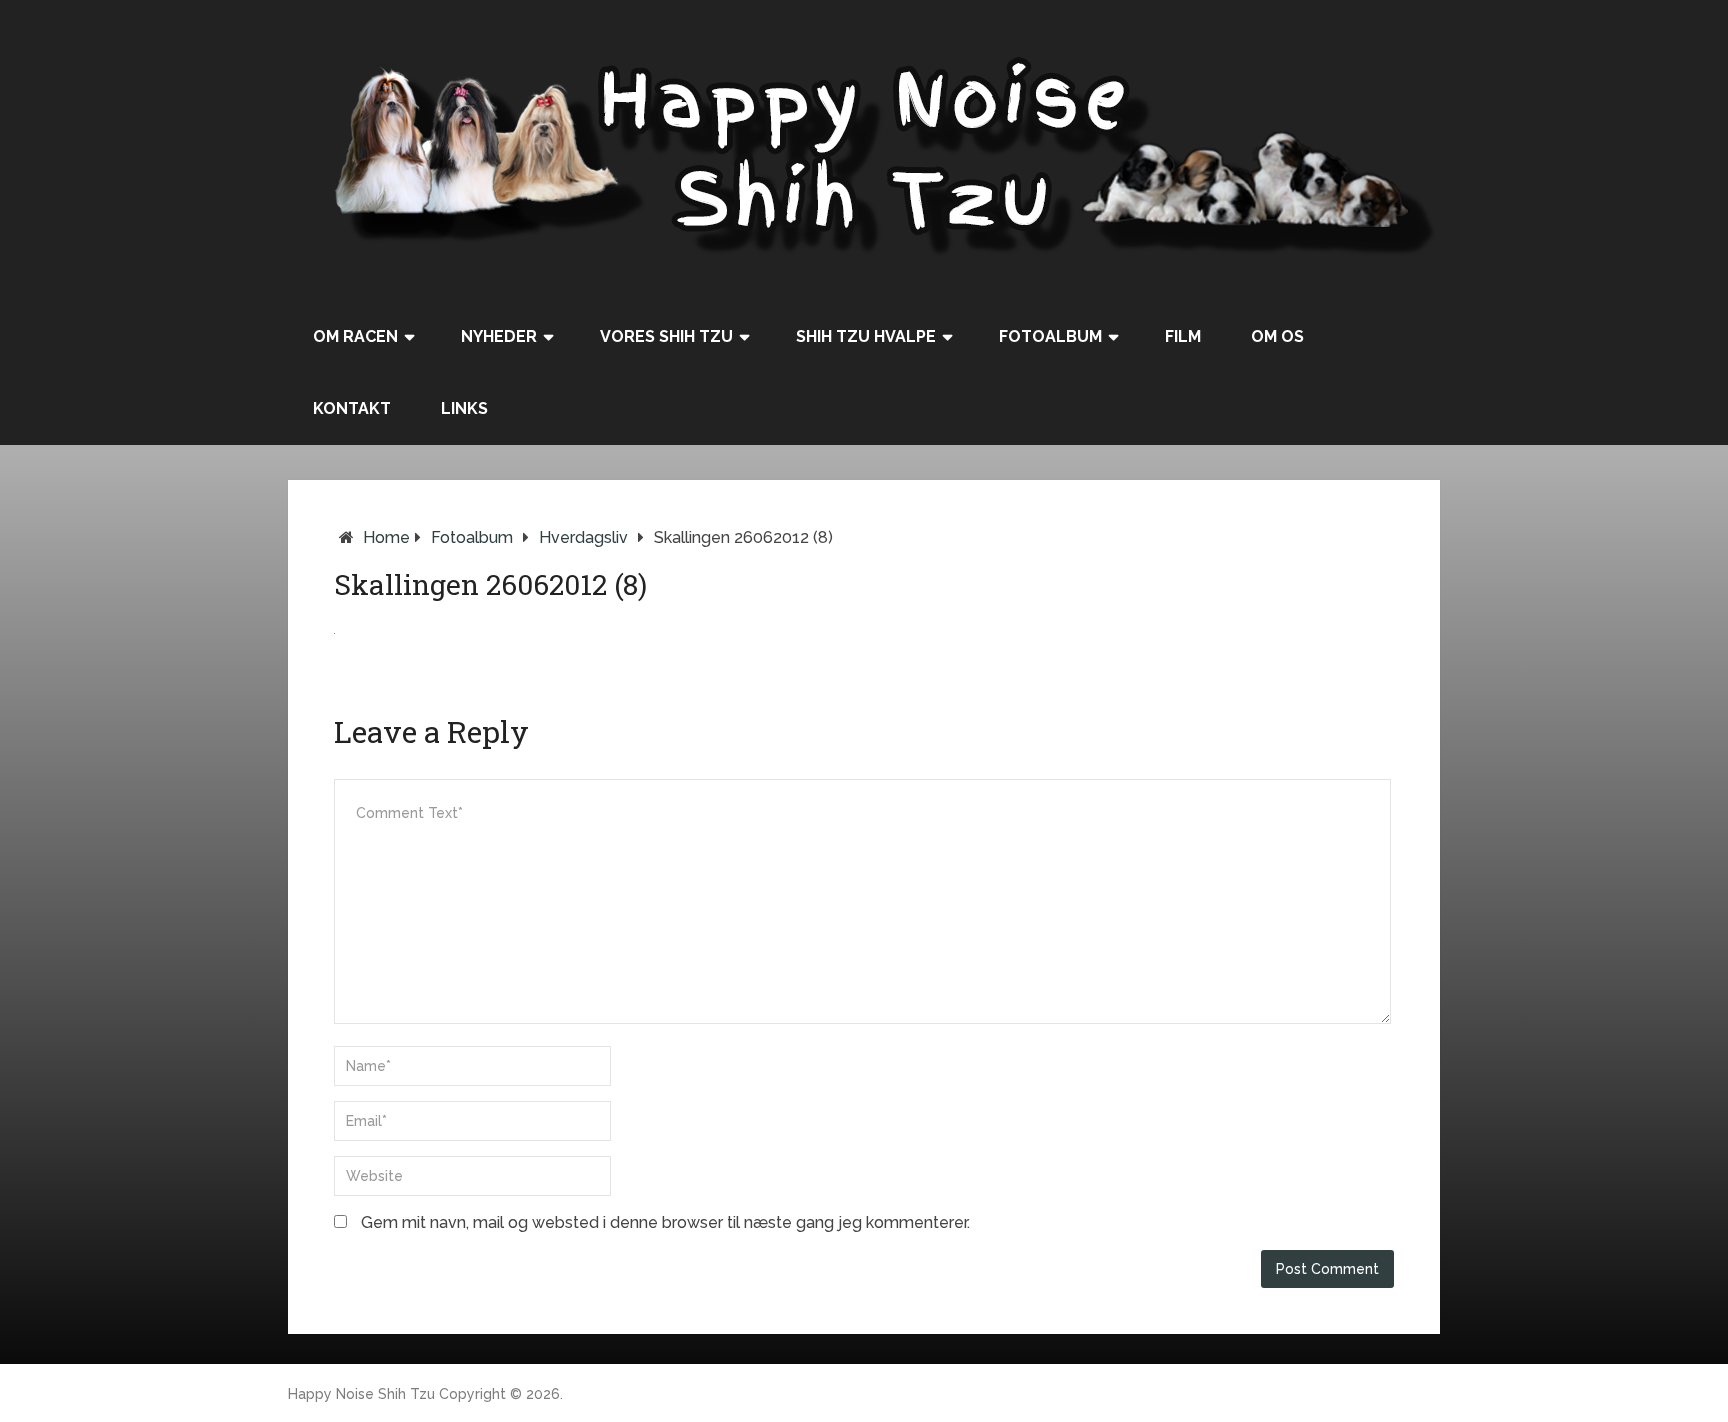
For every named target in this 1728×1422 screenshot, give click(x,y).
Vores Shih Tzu (666, 336)
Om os (1277, 336)
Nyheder (499, 336)
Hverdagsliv (583, 537)
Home (386, 537)
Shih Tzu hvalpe (866, 336)
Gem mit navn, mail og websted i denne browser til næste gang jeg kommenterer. (665, 1222)
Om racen (355, 336)
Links (464, 408)
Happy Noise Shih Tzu (361, 1394)
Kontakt (352, 408)
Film (1183, 336)
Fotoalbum (1050, 336)
